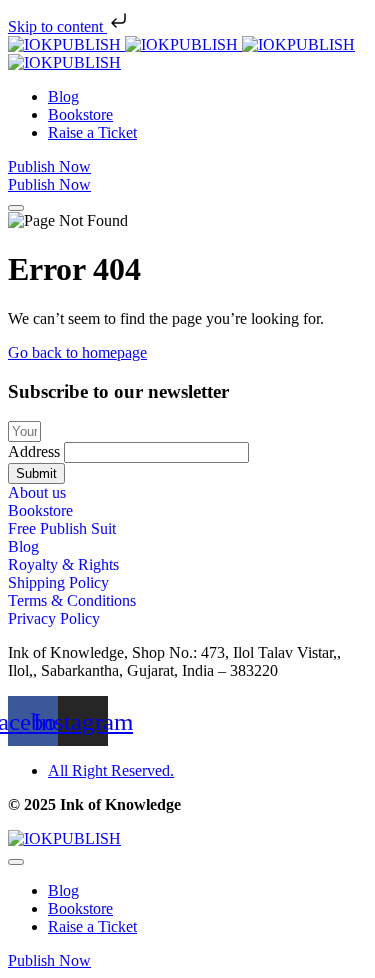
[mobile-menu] (16, 208)
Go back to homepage (77, 352)
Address (36, 451)
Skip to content (57, 26)
